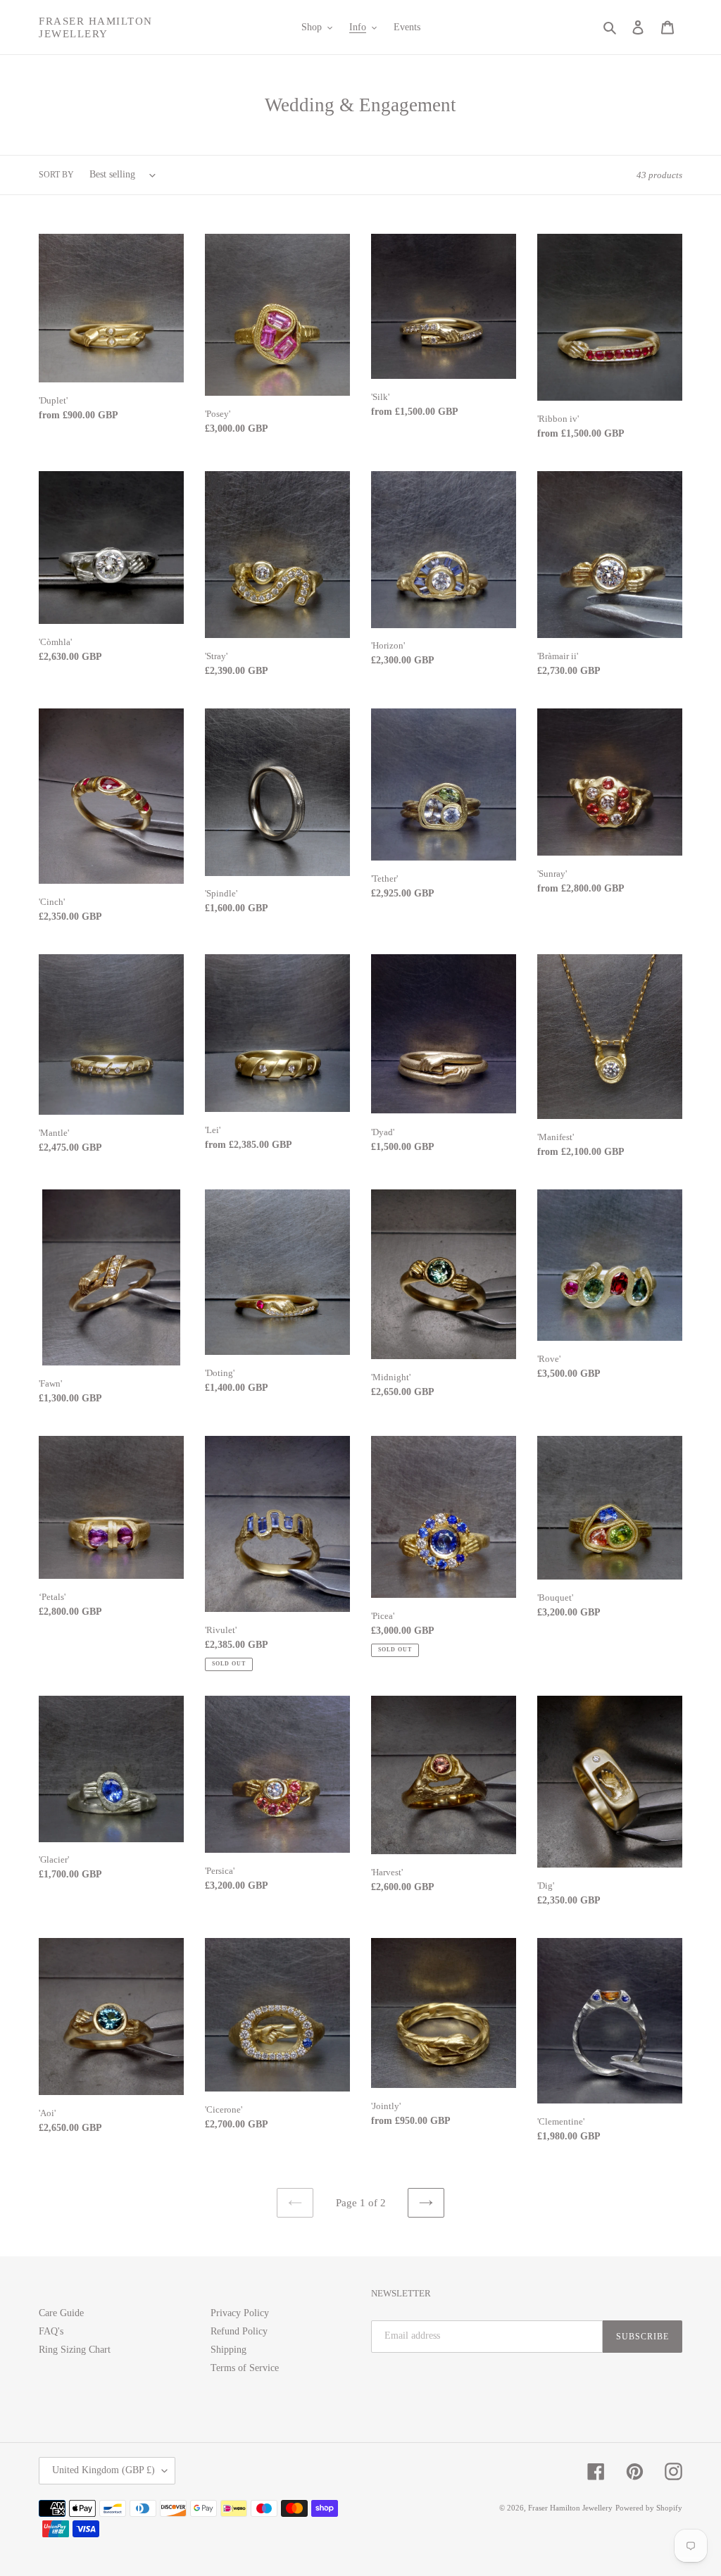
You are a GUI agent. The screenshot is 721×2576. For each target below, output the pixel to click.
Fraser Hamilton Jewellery (96, 27)
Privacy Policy (240, 2313)
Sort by (56, 175)
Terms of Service (245, 2368)
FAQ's (51, 2331)
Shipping (228, 2350)
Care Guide (61, 2313)
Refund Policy (239, 2331)
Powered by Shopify (649, 2508)
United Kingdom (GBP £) (104, 2470)
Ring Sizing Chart (75, 2350)
